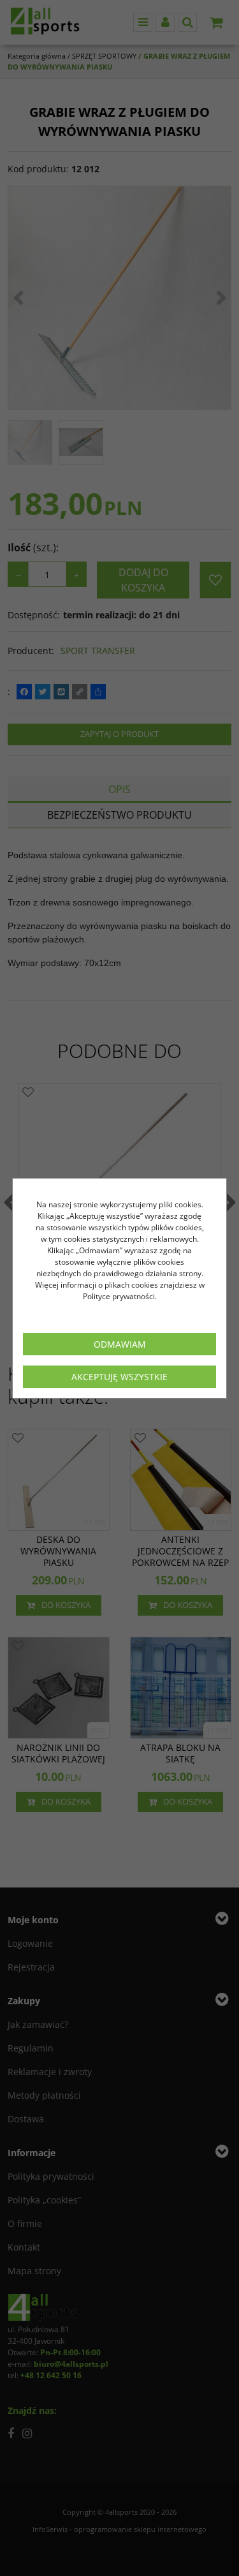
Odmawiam (120, 1344)
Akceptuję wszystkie (119, 1377)
